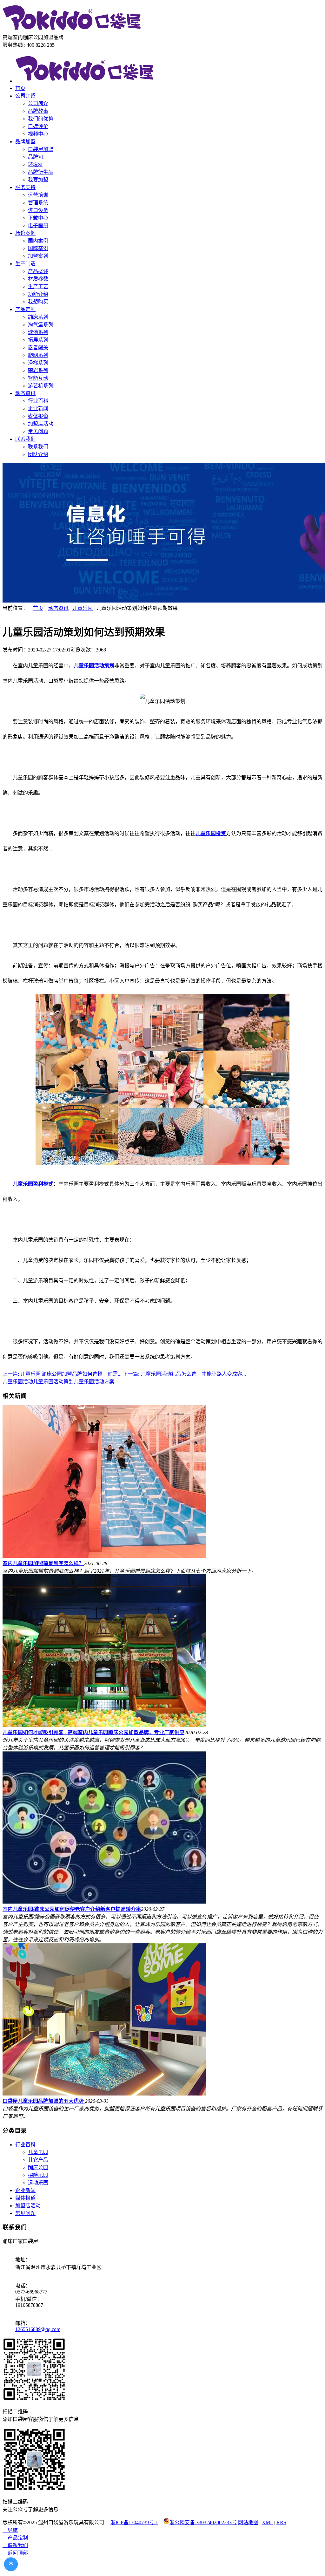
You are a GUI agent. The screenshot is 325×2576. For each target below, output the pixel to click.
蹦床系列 (38, 317)
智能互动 (38, 378)
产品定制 (25, 309)
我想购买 (38, 302)
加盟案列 (38, 256)
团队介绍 (38, 454)
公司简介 (38, 103)
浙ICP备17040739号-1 (134, 2522)
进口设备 (38, 210)
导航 (10, 2530)
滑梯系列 (38, 363)
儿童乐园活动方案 (94, 1382)
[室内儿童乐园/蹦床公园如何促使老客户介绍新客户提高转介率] (104, 1902)
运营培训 (38, 195)
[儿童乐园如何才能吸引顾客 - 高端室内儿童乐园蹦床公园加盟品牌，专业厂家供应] (104, 1725)
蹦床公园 (38, 2167)
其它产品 (38, 2160)
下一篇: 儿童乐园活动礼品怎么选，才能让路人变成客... (184, 1374)
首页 (20, 88)
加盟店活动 (41, 424)
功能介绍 (38, 294)
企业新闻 (38, 409)
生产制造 (25, 264)
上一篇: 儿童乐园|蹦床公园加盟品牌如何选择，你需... (62, 1374)
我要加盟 (38, 180)
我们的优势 (41, 119)
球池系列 (38, 332)
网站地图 (248, 2522)
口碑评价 (38, 126)
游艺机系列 (41, 386)
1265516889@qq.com (38, 2329)
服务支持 (25, 187)
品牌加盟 (25, 142)
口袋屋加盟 (41, 149)
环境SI (35, 164)
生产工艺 (38, 286)
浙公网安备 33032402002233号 (203, 2522)
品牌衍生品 (41, 172)
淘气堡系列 (41, 325)
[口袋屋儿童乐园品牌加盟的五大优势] (104, 2094)
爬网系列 (38, 355)
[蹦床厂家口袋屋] (72, 30)
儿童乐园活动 (18, 1382)
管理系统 (38, 203)
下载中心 (38, 218)
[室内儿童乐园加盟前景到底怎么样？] (104, 1556)
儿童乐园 (83, 608)
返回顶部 (15, 2553)
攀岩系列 (38, 370)
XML (267, 2522)
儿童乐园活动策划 (53, 1382)
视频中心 (38, 134)
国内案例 (38, 241)
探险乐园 (38, 2175)
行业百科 (38, 401)
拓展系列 (38, 340)
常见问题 (38, 431)
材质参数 (38, 279)
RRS (281, 2522)
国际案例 (38, 248)
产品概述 (38, 271)
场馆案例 (25, 233)
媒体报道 (38, 416)
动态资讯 (25, 393)
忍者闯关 (38, 348)
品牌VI (36, 157)
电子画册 (38, 225)
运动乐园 (38, 2183)
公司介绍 (25, 96)
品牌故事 (38, 111)
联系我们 (25, 439)
